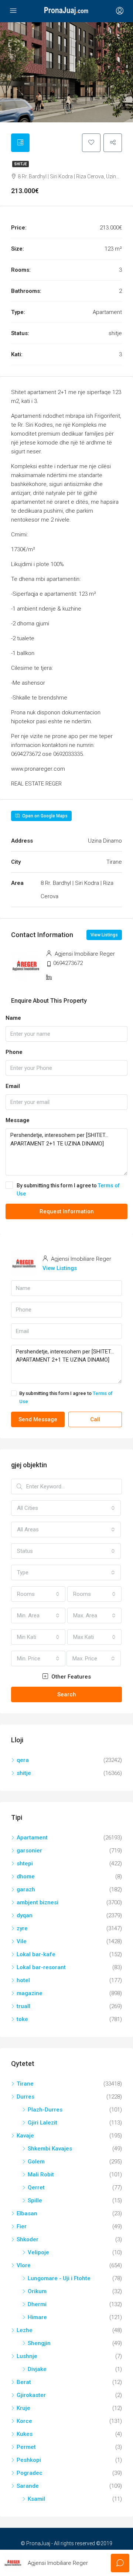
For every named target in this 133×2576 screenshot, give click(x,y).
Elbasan (27, 2213)
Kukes (25, 2434)
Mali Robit (41, 2175)
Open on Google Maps (44, 816)
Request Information (67, 1211)
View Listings (104, 935)
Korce (24, 2421)
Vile (22, 1941)
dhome (26, 1876)
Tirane (25, 2084)
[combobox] (66, 1508)
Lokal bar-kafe (36, 1954)
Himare (37, 2317)
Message (18, 1120)
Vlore (24, 2265)
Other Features (70, 1677)
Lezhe (25, 2330)
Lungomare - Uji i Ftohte (59, 2278)
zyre (22, 1928)
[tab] (20, 143)
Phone (14, 1052)
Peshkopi (29, 2460)
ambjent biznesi (37, 1902)
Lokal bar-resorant (41, 1967)
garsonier (29, 1851)
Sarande (28, 2486)
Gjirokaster (31, 2395)
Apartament (32, 1838)
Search (67, 1694)
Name (13, 1018)
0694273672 (68, 963)
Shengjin (39, 2343)
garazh (26, 1889)
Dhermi (37, 2304)
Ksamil (36, 2499)
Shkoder (28, 2239)
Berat (24, 2382)
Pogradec (30, 2473)
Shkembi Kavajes (50, 2149)
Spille (35, 2200)
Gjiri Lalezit (42, 2123)
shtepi (25, 1864)
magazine (30, 1993)
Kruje (23, 2408)
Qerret (36, 2188)
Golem (36, 2162)
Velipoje (38, 2252)
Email (13, 1086)
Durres (25, 2097)
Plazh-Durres (45, 2110)
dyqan (25, 1915)
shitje (21, 164)
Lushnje (27, 2356)
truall (23, 2006)
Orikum (37, 2291)
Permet (26, 2447)
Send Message (38, 1419)
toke (22, 2019)
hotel (23, 1980)
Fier (22, 2226)
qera (23, 1760)
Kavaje (25, 2136)
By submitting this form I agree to (68, 1190)
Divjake (37, 2369)
